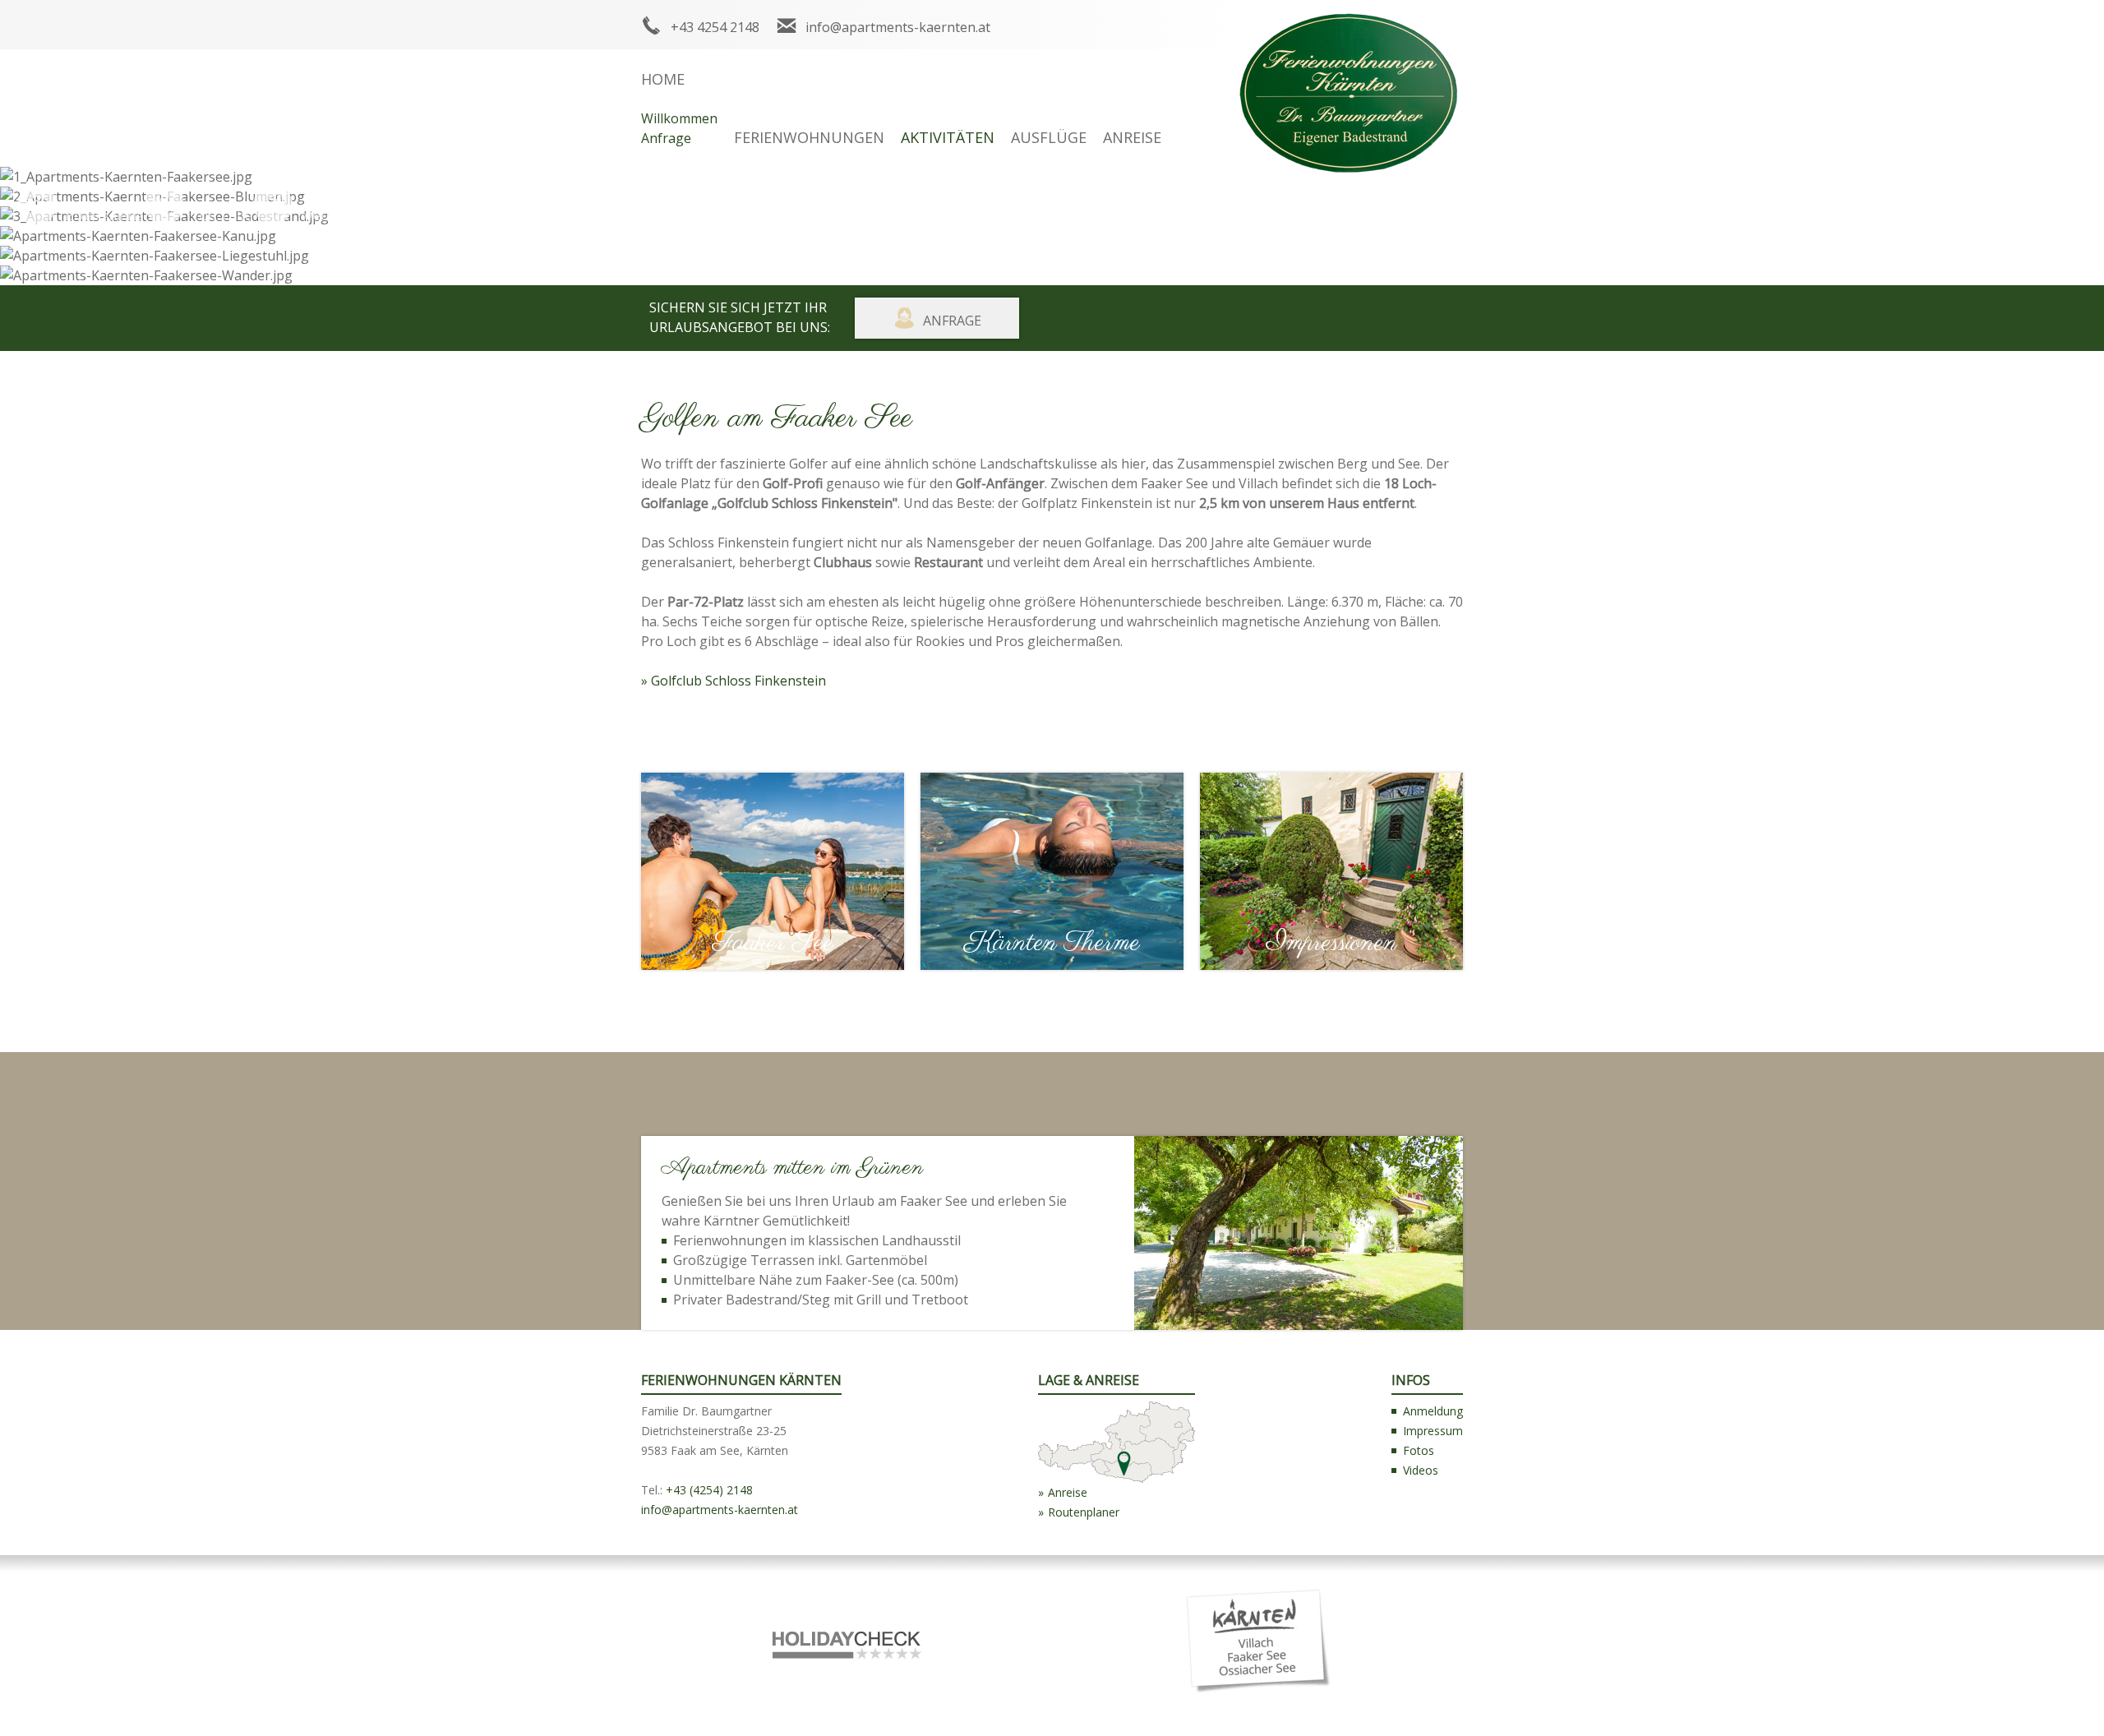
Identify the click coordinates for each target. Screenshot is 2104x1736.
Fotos (1419, 1450)
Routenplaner (1084, 1512)
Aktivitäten (948, 137)
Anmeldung (1433, 1411)
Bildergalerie (104, 215)
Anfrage (666, 138)
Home (663, 79)
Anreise (1132, 137)
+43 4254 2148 (715, 27)
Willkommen (679, 118)
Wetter (322, 215)
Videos (1421, 1470)
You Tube (222, 215)
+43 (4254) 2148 (709, 1490)
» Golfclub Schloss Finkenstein (734, 681)
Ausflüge (1049, 137)
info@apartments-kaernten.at (898, 27)
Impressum (1433, 1431)
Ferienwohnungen (809, 137)
